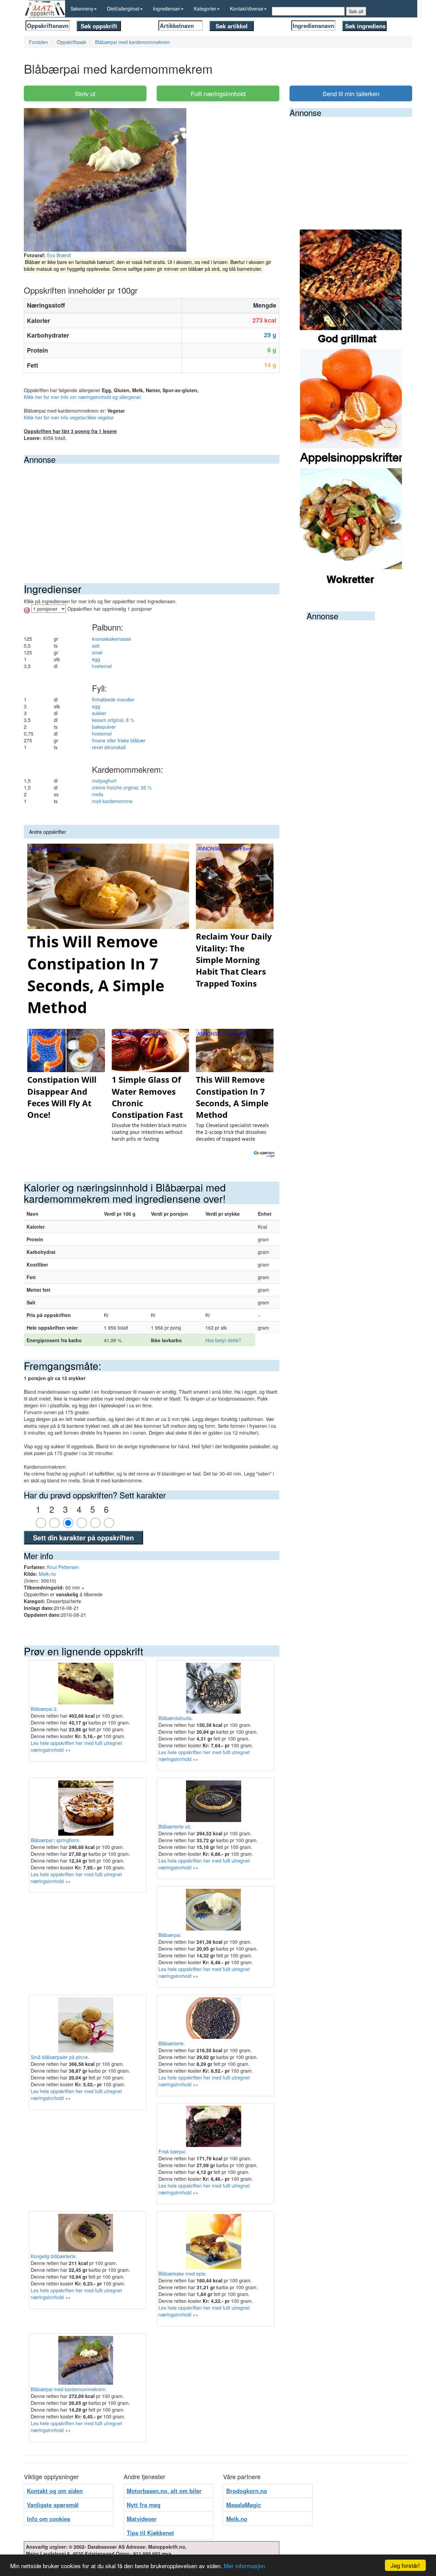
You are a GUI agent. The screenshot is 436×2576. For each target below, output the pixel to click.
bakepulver (104, 727)
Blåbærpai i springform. (56, 1840)
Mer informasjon (244, 2566)
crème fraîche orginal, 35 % (122, 787)
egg (96, 659)
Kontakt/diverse (247, 9)
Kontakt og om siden (55, 2491)
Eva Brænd (59, 255)
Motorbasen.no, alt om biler (164, 2491)
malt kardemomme (112, 801)
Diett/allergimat (123, 9)
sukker (99, 713)
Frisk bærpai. (173, 2151)
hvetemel (102, 666)
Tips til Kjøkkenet (150, 2533)
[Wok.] (351, 527)
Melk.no (47, 1574)
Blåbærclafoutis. (176, 1718)
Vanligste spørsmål (53, 2505)
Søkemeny (82, 9)
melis (98, 794)
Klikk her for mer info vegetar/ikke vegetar (69, 417)
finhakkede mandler (113, 699)
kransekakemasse (112, 639)
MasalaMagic (244, 2505)
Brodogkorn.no (247, 2491)
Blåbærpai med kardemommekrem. (69, 2389)
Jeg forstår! (405, 2565)
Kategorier (205, 9)
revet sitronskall (109, 747)
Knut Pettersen (63, 1567)
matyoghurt (104, 781)
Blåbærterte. (172, 2043)
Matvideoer (142, 2519)
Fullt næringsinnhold (218, 93)
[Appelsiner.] (351, 408)
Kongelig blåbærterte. (54, 2256)
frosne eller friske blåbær (119, 740)
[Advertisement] (152, 515)
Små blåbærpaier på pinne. (60, 2057)
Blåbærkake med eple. (183, 2274)
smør (97, 652)
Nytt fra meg (144, 2505)
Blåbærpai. (170, 1935)
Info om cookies (49, 2519)
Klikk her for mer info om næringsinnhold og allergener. (83, 397)
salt (96, 646)
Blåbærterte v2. (175, 1826)
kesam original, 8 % (113, 720)
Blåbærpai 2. (44, 1709)
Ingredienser (167, 9)
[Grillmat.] (351, 288)
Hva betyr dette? (223, 1340)
